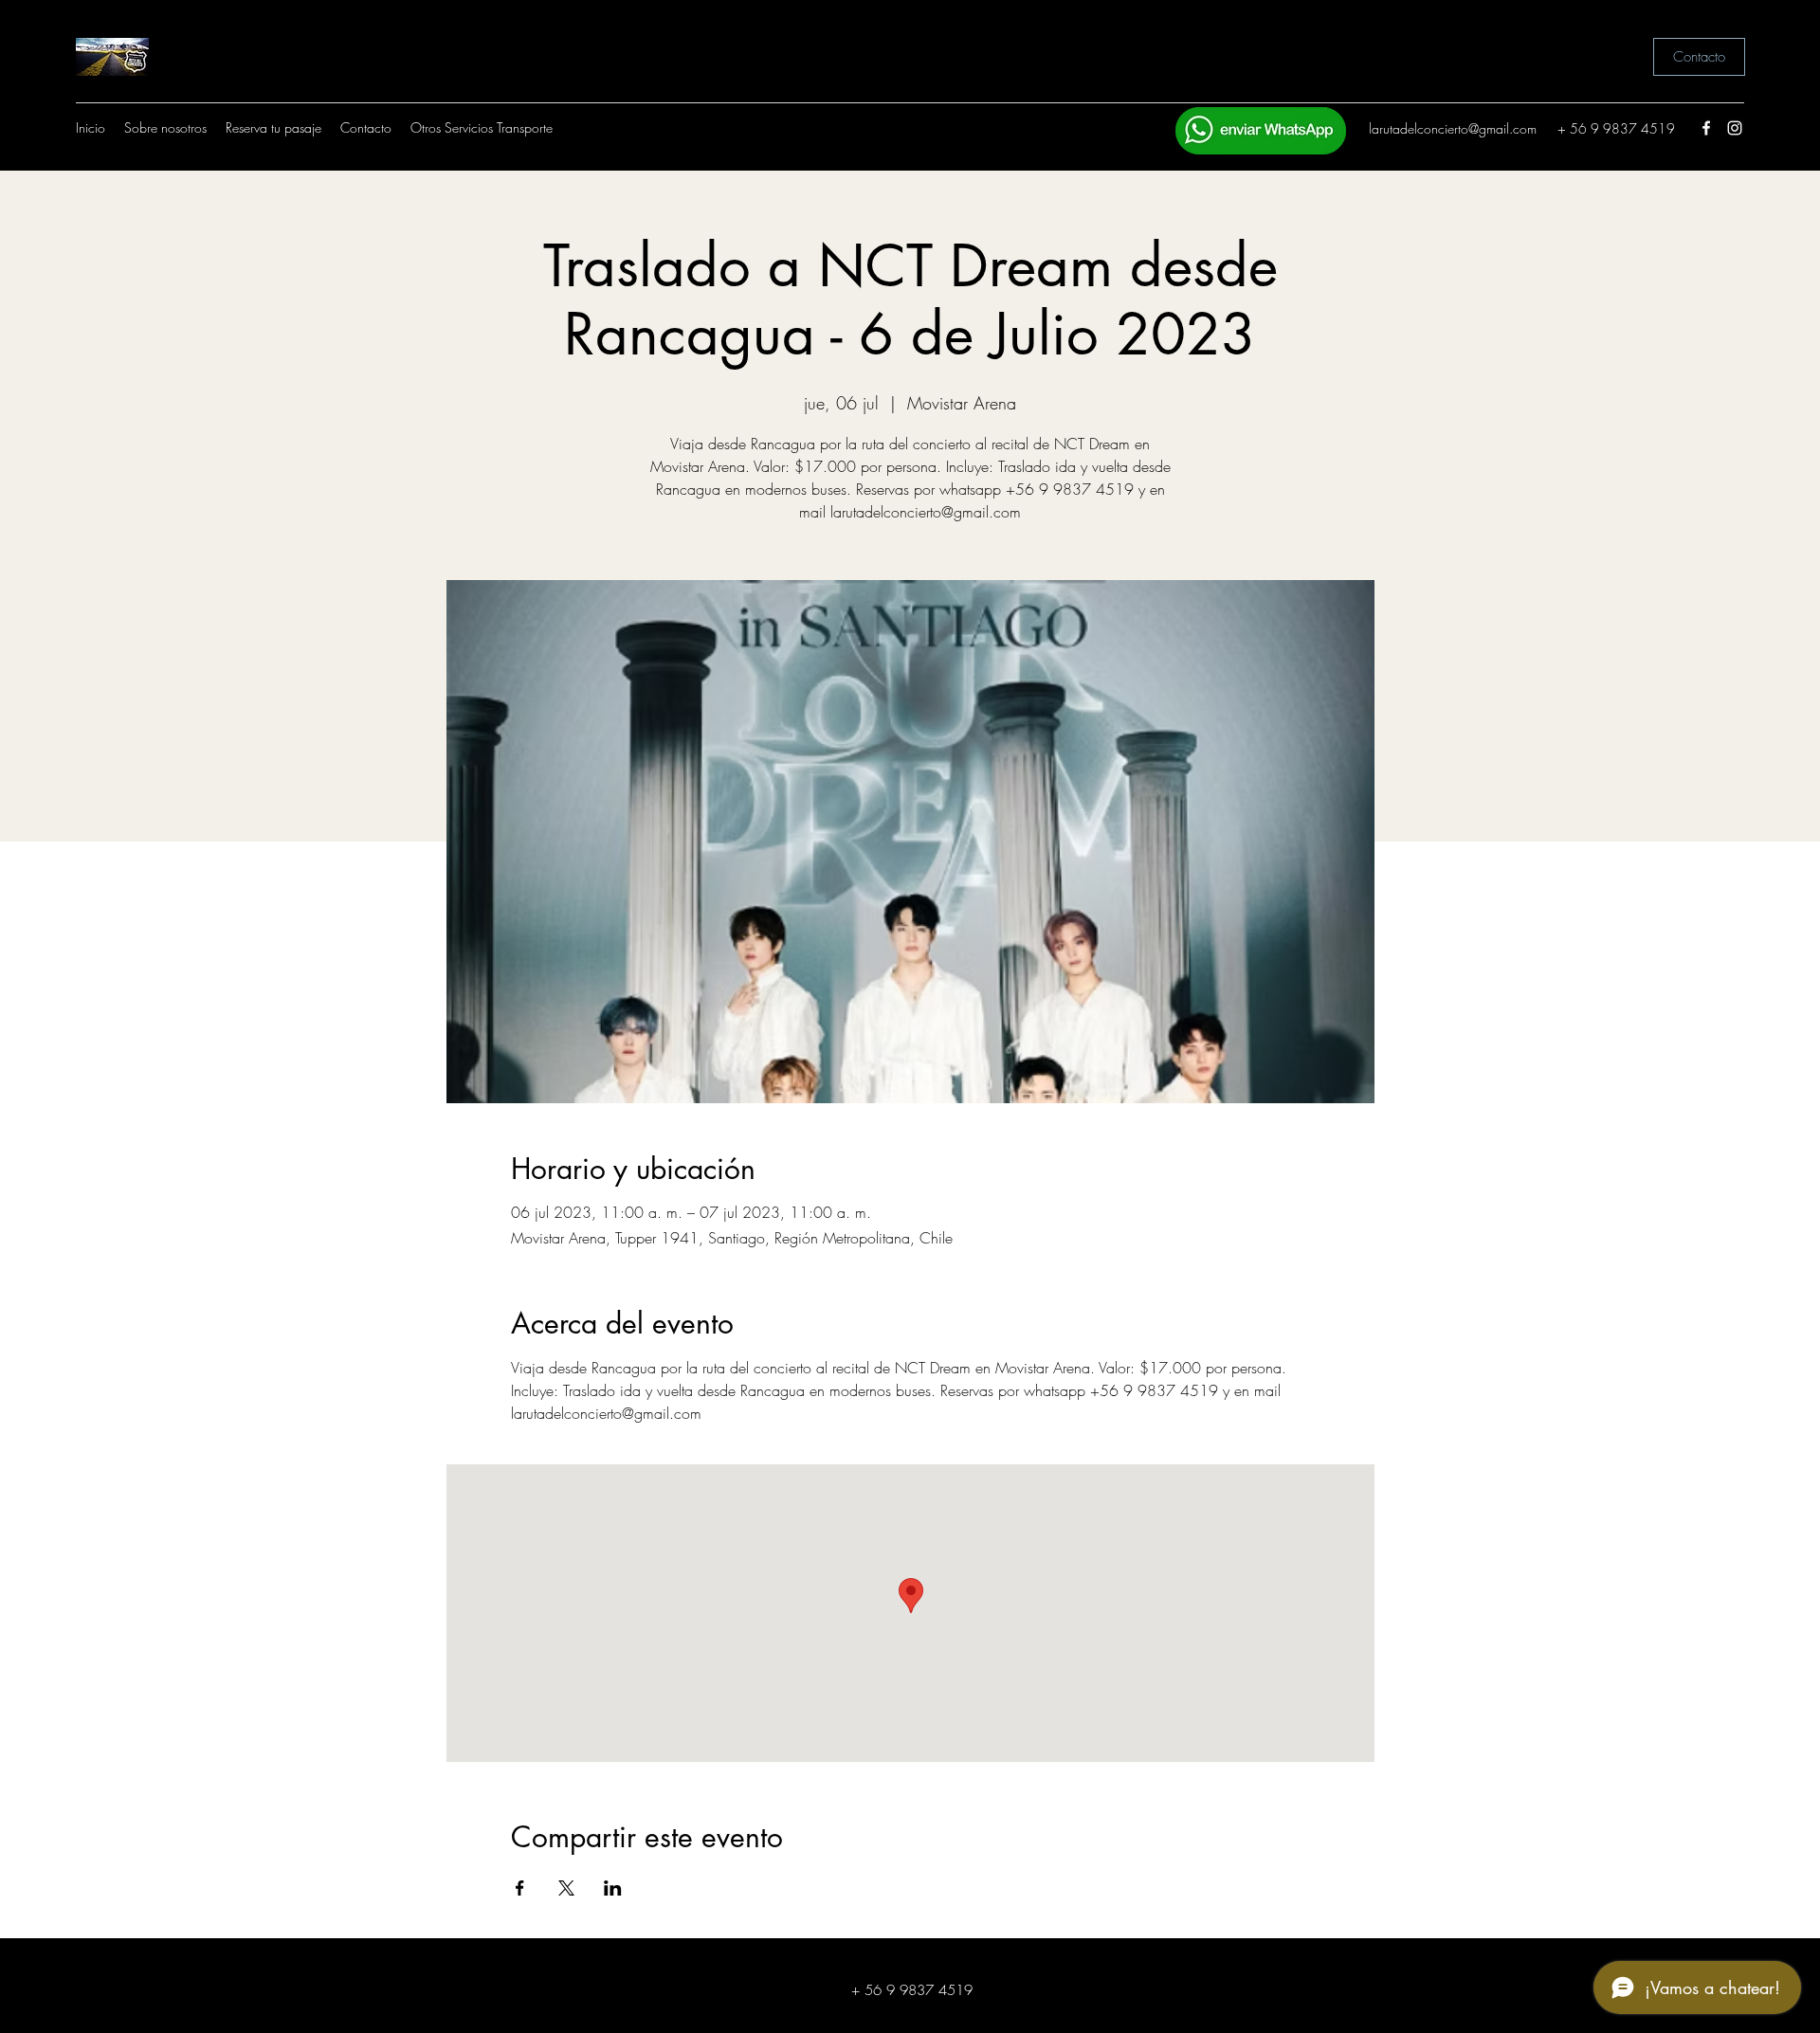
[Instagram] (1735, 128)
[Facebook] (1706, 128)
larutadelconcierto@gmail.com (1453, 128)
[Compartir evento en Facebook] (520, 1888)
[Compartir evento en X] (566, 1888)
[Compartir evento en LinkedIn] (613, 1888)
